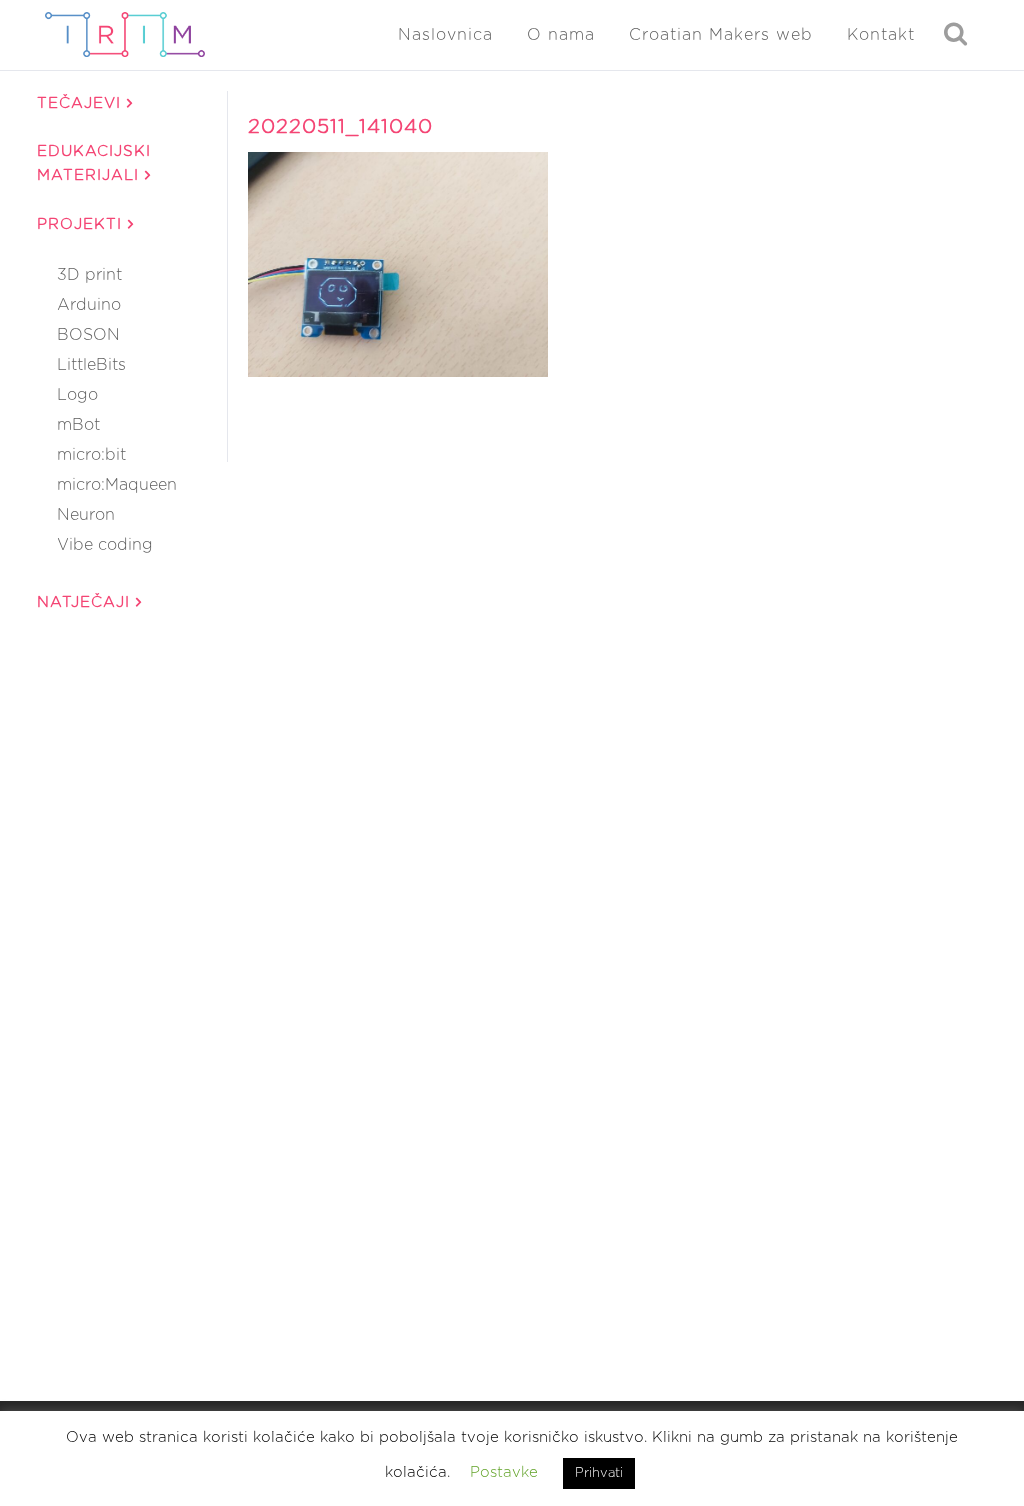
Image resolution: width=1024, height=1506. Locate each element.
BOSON (88, 335)
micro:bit (91, 455)
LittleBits (91, 365)
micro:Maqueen (117, 485)
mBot (78, 425)
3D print (89, 275)
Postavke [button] (504, 1472)
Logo (77, 395)
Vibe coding (105, 545)
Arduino (89, 305)
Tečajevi (82, 103)
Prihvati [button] (599, 1473)
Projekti (82, 224)
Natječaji (86, 602)
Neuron (86, 515)
